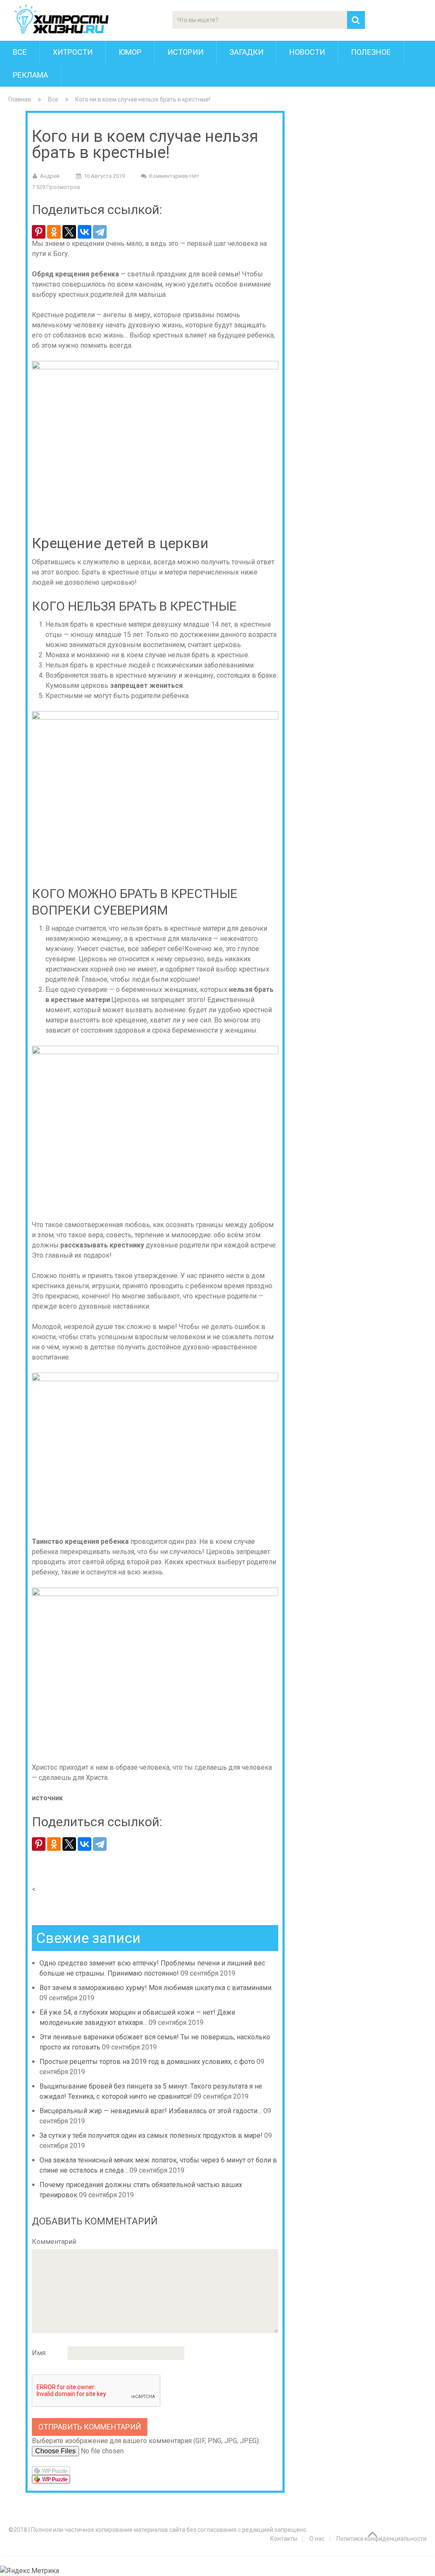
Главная (20, 99)
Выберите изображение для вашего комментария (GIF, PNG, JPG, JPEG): (146, 2441)
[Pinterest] (39, 232)
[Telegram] (100, 232)
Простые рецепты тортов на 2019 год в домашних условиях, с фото (147, 2062)
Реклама (30, 75)
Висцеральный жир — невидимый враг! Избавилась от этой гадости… (151, 2111)
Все (20, 52)
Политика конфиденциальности (381, 2539)
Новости (307, 52)
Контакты (284, 2539)
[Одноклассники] (54, 232)
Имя (39, 2353)
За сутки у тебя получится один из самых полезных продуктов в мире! (151, 2135)
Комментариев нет (174, 176)
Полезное (371, 52)
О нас (317, 2539)
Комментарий (54, 2242)
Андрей (50, 176)
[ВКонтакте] (85, 232)
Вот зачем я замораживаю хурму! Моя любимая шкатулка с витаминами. (156, 1988)
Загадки (246, 52)
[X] (69, 232)
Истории (185, 52)
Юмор (130, 52)
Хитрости (73, 52)
